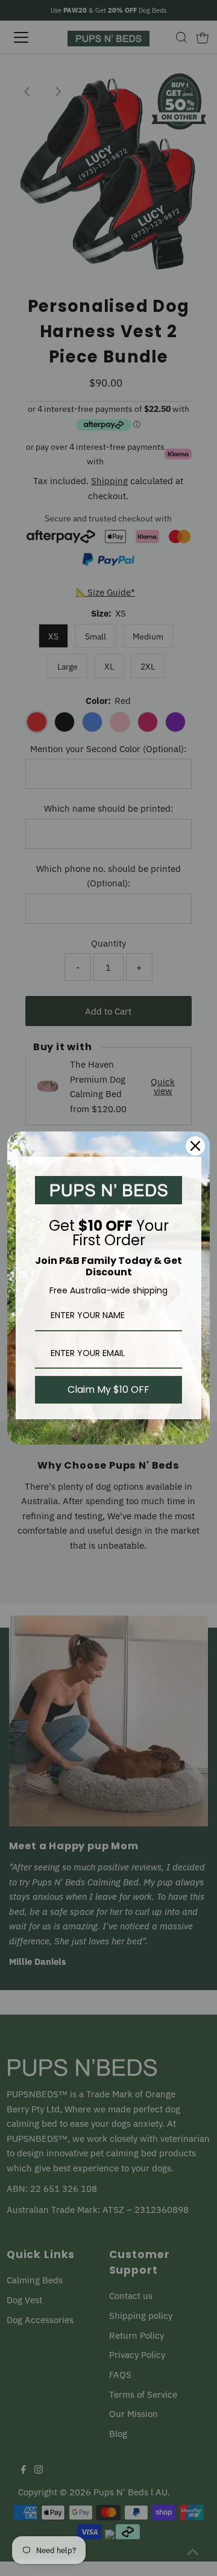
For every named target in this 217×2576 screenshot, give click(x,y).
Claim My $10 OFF (108, 1389)
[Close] (195, 1146)
